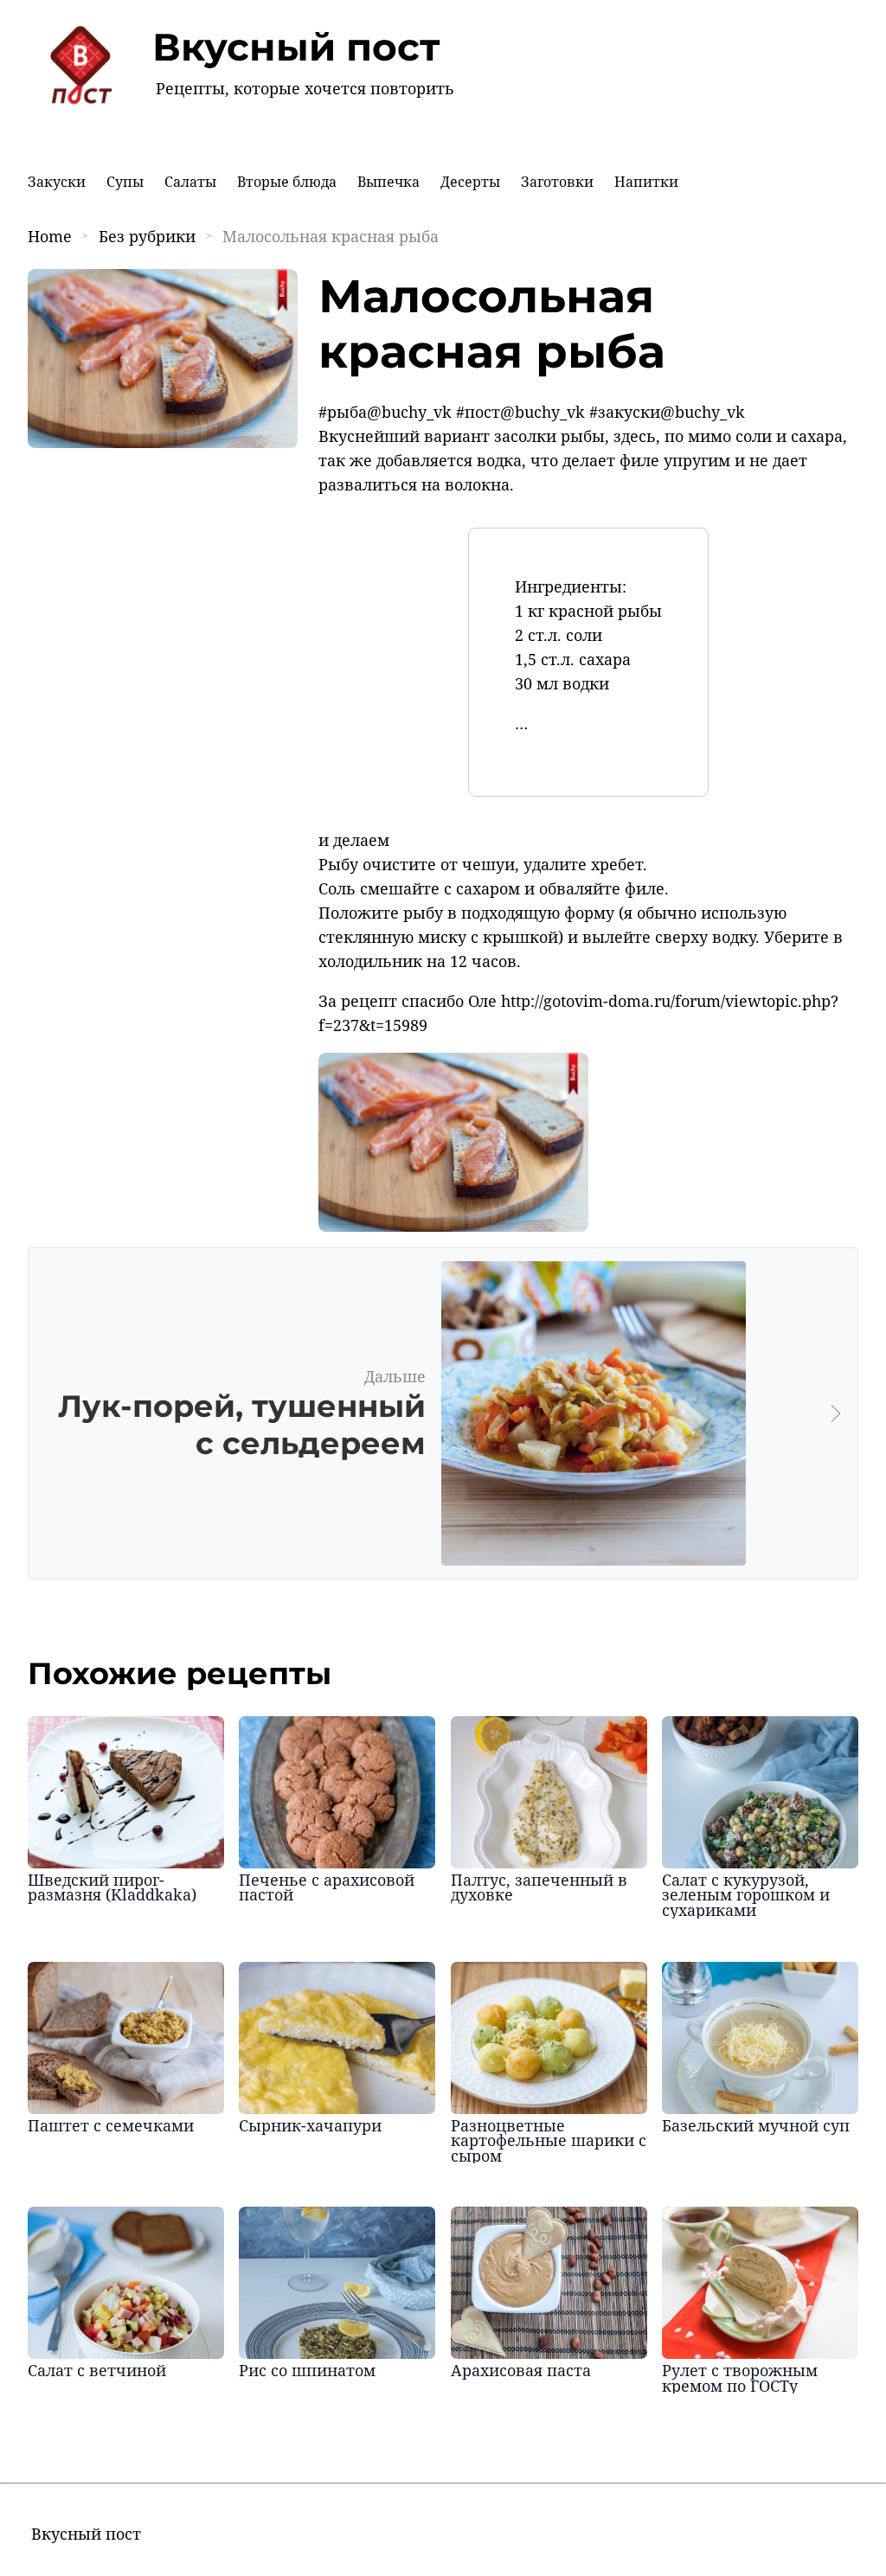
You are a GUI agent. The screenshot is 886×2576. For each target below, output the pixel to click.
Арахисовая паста (521, 2370)
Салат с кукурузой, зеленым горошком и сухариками (746, 1895)
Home (50, 236)
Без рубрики (147, 236)
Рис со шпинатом (307, 2370)
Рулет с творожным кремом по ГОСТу (740, 2378)
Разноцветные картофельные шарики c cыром (549, 2140)
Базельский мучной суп (756, 2125)
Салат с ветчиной (97, 2370)
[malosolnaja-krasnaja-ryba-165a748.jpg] (453, 1226)
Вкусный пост (296, 47)
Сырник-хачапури (310, 2125)
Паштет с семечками (111, 2125)
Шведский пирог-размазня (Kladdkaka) (112, 1887)
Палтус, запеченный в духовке (539, 1887)
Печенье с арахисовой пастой (327, 1887)
